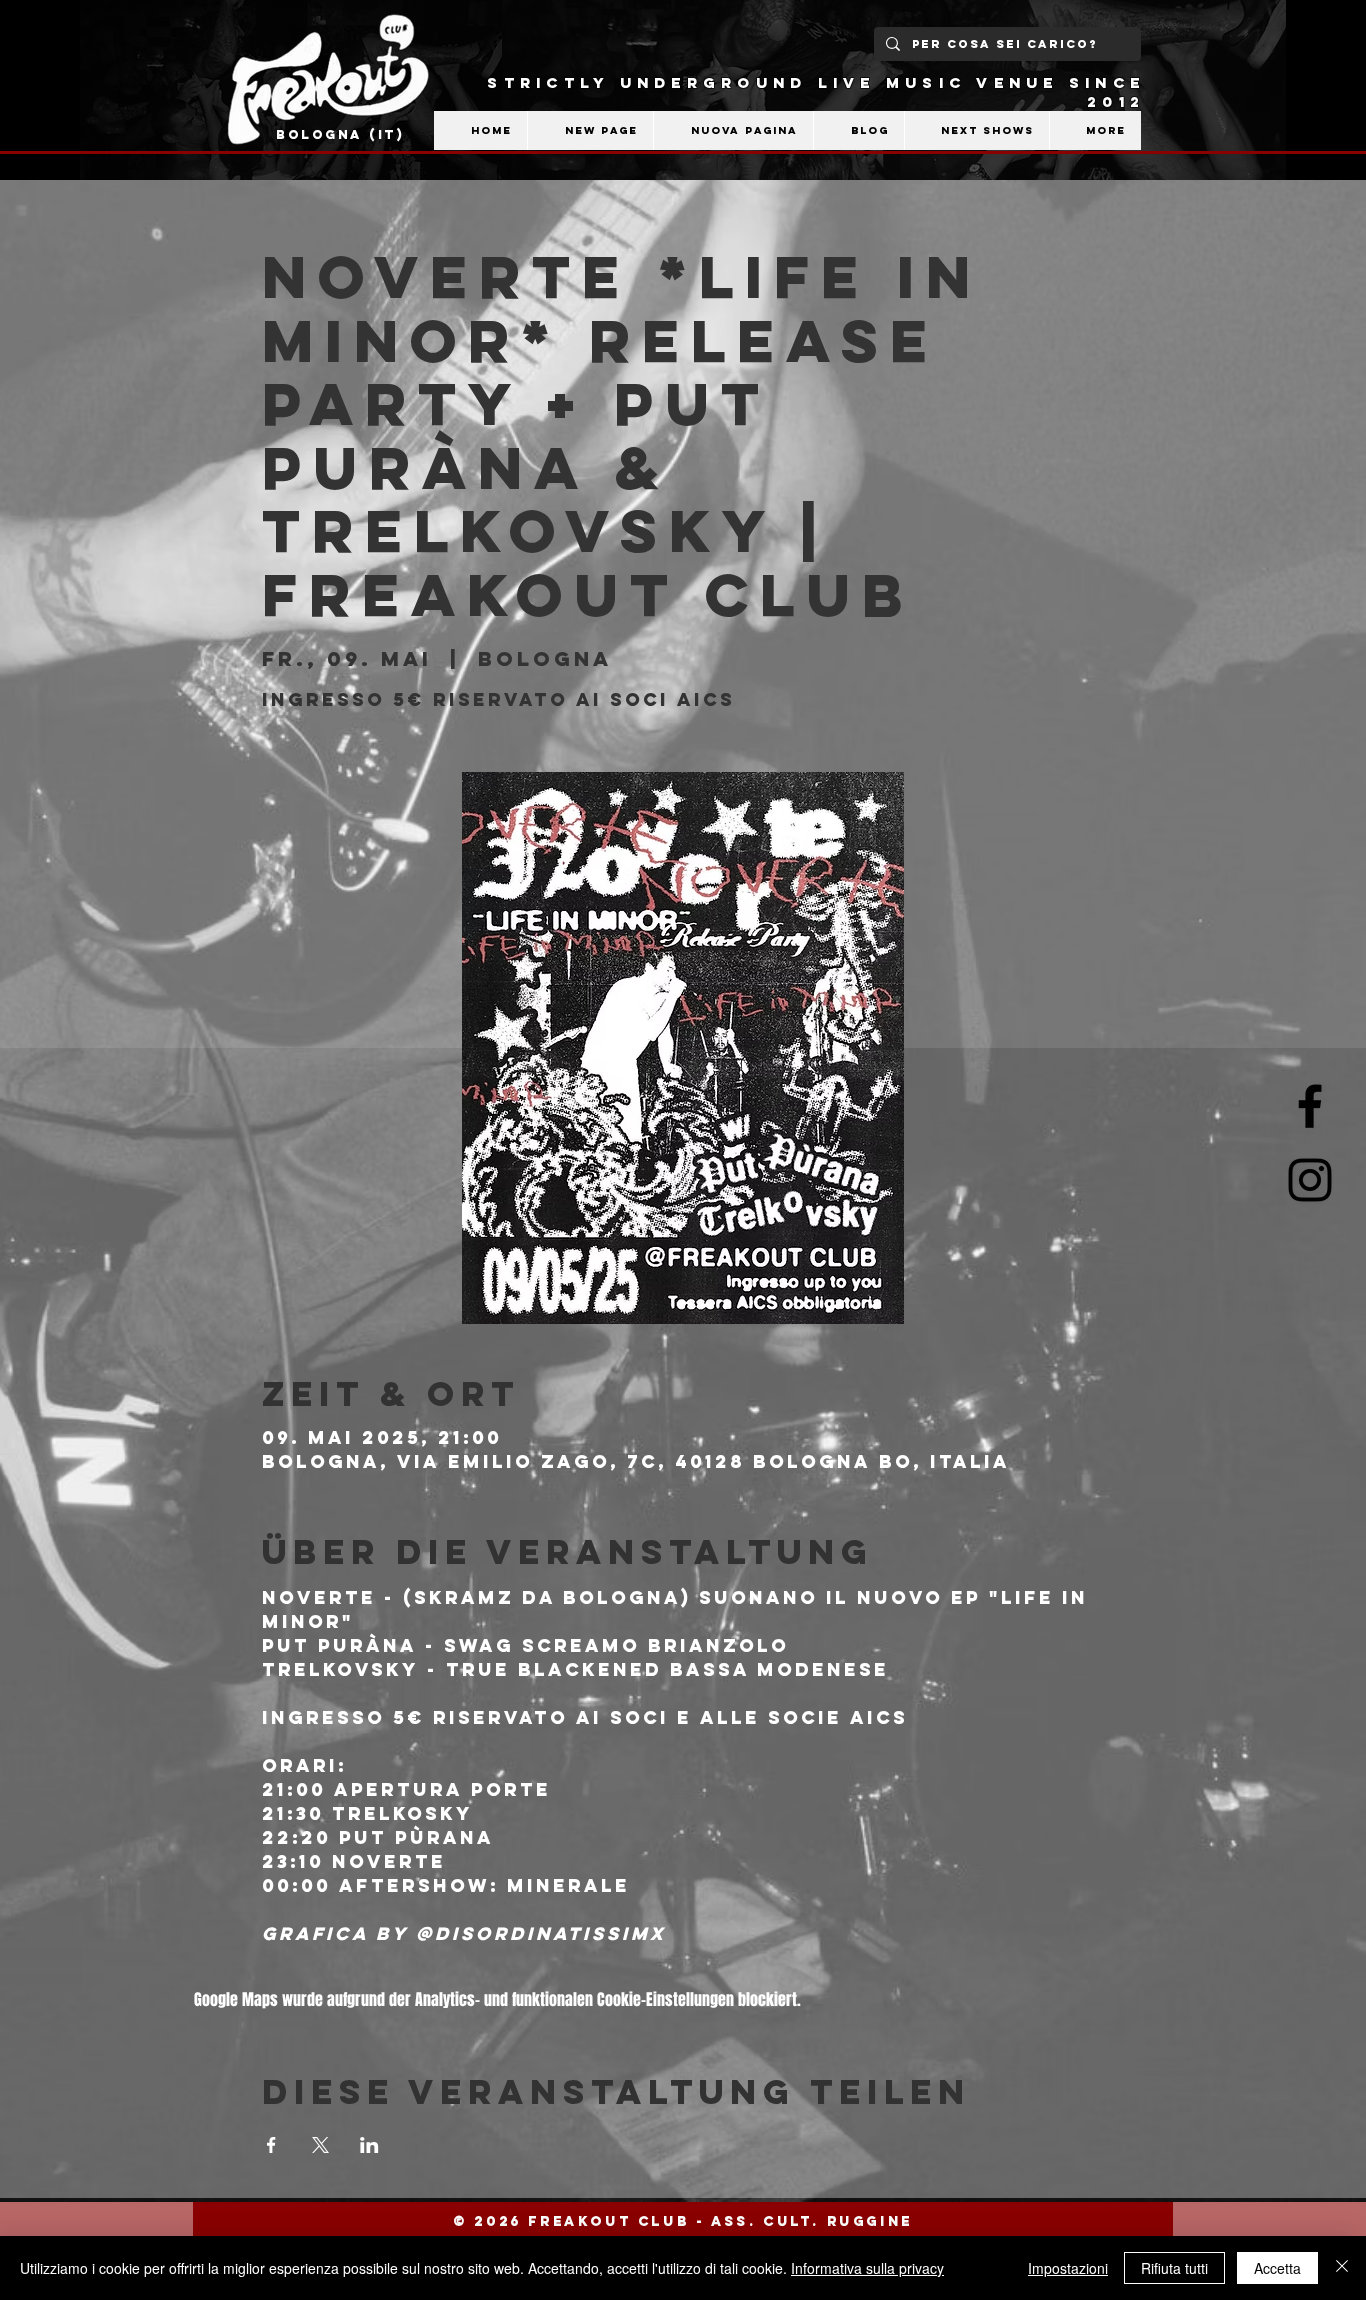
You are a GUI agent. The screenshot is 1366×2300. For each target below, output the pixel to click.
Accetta (1277, 2268)
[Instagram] (1310, 1180)
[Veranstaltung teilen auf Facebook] (271, 2145)
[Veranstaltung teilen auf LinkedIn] (369, 2145)
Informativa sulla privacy (867, 2268)
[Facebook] (1310, 1106)
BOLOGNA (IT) (340, 134)
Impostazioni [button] (1068, 2268)
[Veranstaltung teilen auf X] (320, 2145)
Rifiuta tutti (1174, 2268)
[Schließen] (1342, 2268)
